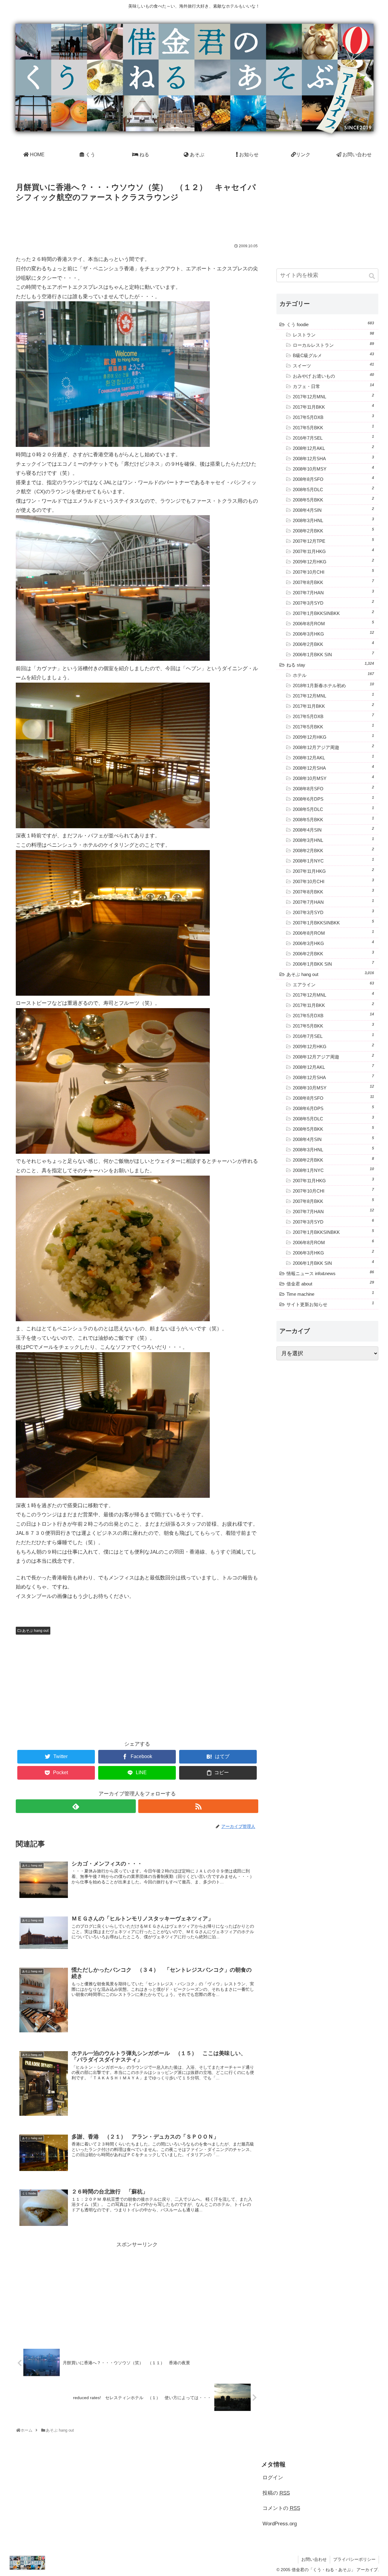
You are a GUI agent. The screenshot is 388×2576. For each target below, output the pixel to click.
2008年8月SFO (333, 479)
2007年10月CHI (333, 572)
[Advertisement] (137, 221)
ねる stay (330, 664)
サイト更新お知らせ (330, 1304)
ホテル (333, 675)
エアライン (333, 984)
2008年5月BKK (333, 499)
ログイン (273, 2478)
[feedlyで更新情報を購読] (76, 1806)
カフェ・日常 (333, 386)
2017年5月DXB (333, 417)
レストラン (333, 334)
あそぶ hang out (35, 1631)
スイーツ (333, 365)
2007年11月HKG (333, 551)
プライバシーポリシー (354, 2559)
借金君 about (330, 1283)
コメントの (281, 2508)
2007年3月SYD (333, 603)
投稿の (276, 2493)
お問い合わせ (314, 2559)
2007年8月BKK (333, 582)
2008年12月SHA (333, 458)
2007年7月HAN (333, 592)
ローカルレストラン (333, 345)
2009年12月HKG (333, 561)
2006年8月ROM (333, 623)
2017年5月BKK (333, 427)
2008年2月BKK (333, 530)
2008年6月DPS (333, 798)
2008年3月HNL (333, 520)
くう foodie (330, 324)
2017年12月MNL (333, 396)
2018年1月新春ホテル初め (333, 685)
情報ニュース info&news (330, 1273)
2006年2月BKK (333, 644)
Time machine (330, 1294)
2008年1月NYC (333, 860)
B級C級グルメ (333, 355)
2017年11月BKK (333, 407)
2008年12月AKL (333, 448)
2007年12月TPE (333, 541)
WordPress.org (280, 2524)
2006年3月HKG (333, 633)
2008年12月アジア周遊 (333, 747)
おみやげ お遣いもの (333, 376)
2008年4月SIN (333, 510)
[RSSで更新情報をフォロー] (198, 1806)
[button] (372, 276)
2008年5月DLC (333, 489)
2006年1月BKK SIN (333, 654)
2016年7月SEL (333, 437)
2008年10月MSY (333, 468)
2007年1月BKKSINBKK (333, 613)
